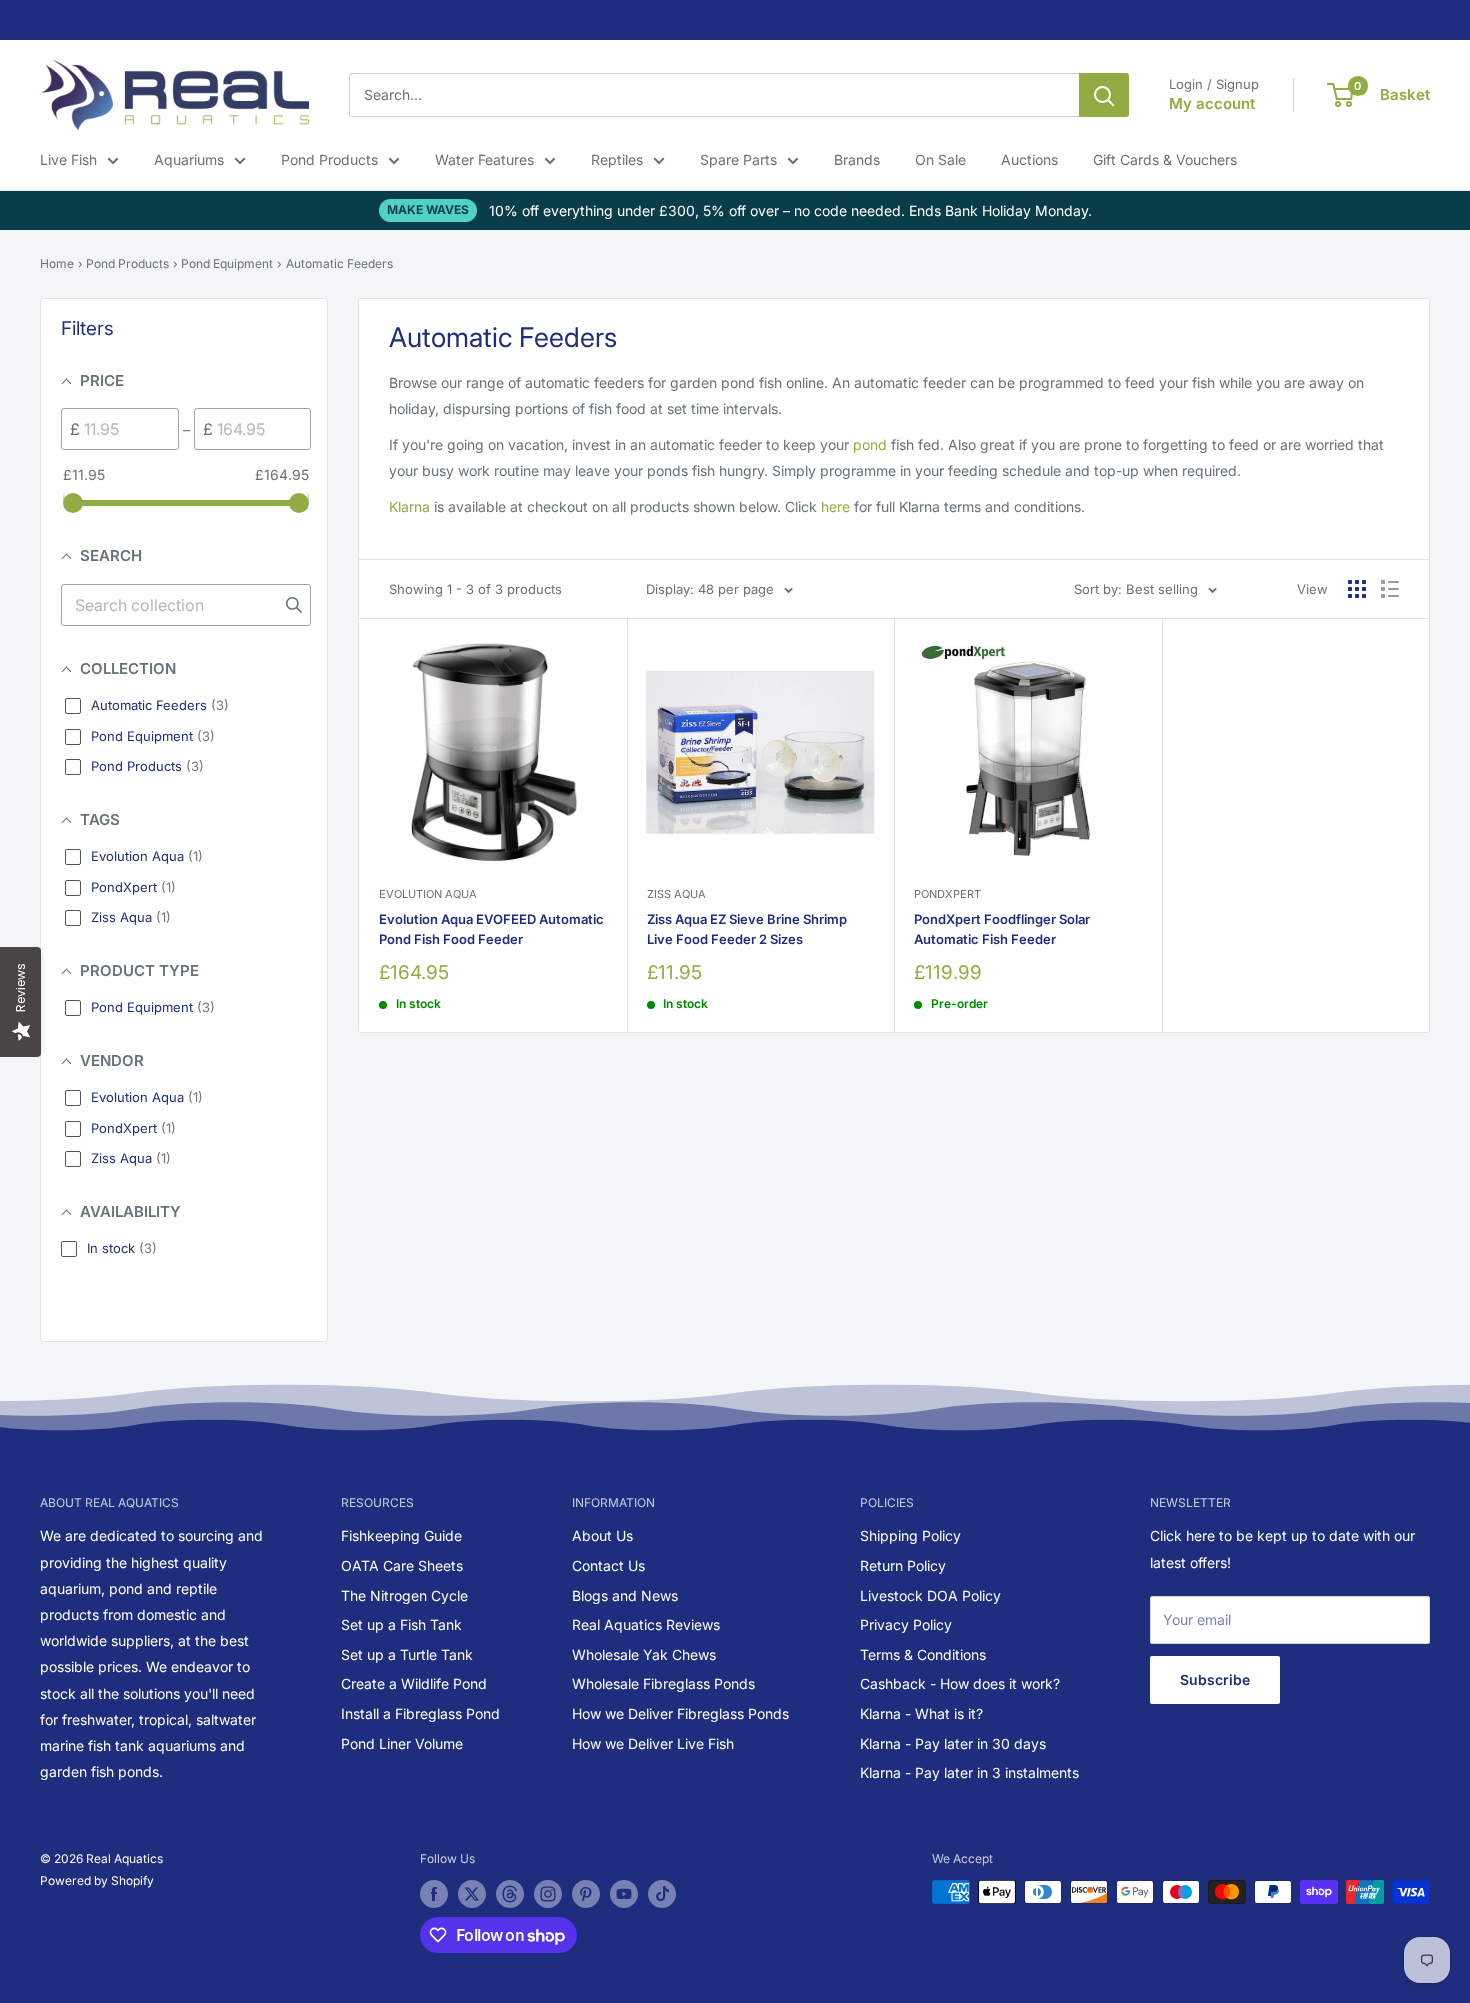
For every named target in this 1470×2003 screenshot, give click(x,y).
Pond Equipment (227, 263)
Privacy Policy (906, 1624)
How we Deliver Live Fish (653, 1743)
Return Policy (903, 1565)
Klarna (409, 506)
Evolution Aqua (428, 894)
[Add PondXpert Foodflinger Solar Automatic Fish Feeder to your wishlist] (1114, 665)
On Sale (940, 159)
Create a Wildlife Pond (414, 1683)
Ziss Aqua (676, 894)
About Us (602, 1535)
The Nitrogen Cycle (404, 1595)
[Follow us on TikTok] (662, 1894)
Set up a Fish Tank (401, 1624)
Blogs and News (625, 1595)
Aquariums (189, 159)
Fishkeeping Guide (401, 1535)
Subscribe (1215, 1679)
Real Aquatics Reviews (646, 1624)
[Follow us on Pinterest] (586, 1894)
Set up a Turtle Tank (407, 1654)
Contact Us (608, 1565)
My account (1212, 103)
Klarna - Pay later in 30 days (953, 1743)
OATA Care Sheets (402, 1565)
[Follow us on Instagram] (548, 1894)
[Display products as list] (1390, 589)
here (835, 506)
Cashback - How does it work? (960, 1683)
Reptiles (617, 159)
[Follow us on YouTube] (624, 1894)
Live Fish (68, 159)
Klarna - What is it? (921, 1713)
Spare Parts (738, 159)
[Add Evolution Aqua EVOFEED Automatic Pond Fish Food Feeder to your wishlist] (579, 665)
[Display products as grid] (1357, 589)
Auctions (1029, 159)
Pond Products (329, 159)
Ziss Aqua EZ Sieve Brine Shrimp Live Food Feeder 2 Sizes (747, 929)
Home (57, 263)
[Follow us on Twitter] (472, 1894)
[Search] (1104, 95)
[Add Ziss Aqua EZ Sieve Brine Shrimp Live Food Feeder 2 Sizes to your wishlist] (847, 665)
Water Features (484, 159)
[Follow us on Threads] (510, 1894)
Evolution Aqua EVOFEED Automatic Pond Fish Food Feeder (491, 929)
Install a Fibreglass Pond (420, 1713)
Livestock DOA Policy (930, 1595)
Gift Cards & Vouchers (1165, 159)
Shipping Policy (910, 1535)
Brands (857, 159)
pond (870, 444)
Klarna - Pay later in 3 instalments (969, 1772)
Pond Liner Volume (402, 1743)
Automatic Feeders (339, 263)
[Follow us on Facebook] (434, 1894)
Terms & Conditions (923, 1654)
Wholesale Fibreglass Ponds (663, 1683)
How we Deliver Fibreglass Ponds (680, 1713)
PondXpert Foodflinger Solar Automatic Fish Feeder (1002, 929)
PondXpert (947, 894)
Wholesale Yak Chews (644, 1654)
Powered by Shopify (97, 1880)
